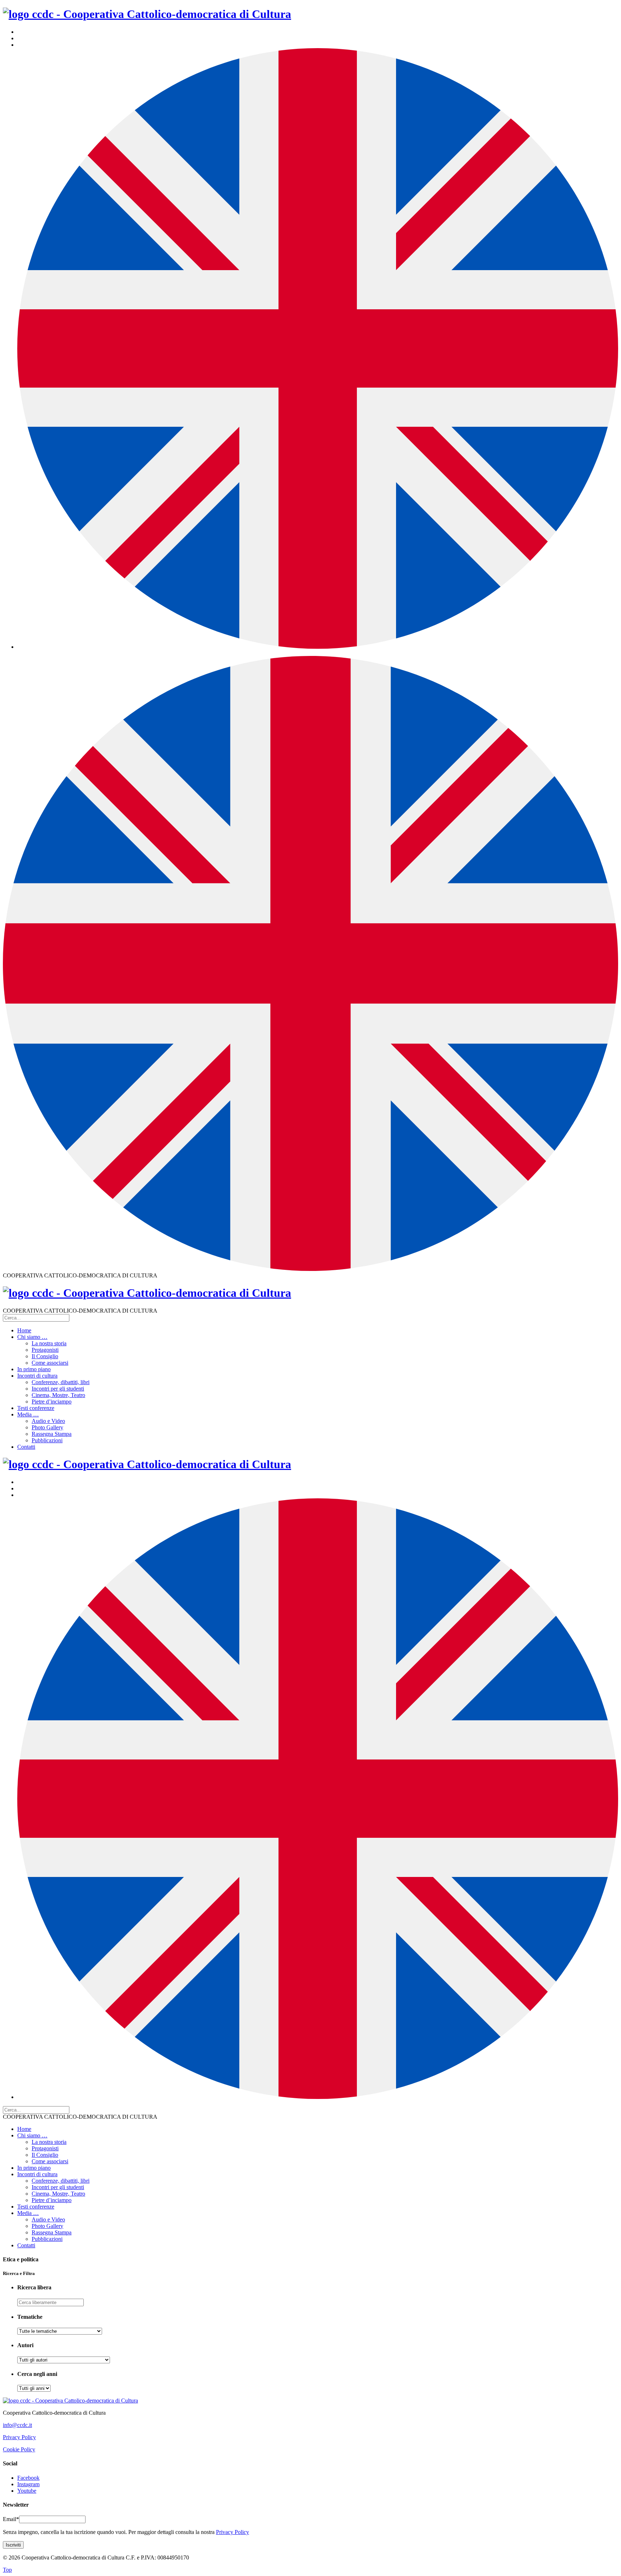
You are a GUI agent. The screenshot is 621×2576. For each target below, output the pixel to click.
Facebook (28, 2478)
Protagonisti (45, 1350)
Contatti (26, 1447)
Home (24, 1330)
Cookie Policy (19, 2449)
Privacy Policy (19, 2437)
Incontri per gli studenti (58, 1389)
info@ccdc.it (17, 2425)
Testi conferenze (36, 1408)
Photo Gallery (47, 1427)
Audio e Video (48, 1421)
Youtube (27, 2491)
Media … (28, 1414)
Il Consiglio (45, 1356)
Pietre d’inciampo (52, 1402)
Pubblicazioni (47, 1440)
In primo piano (34, 1369)
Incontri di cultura (37, 1376)
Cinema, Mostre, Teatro (58, 1395)
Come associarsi (50, 1363)
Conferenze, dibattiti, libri (61, 1382)
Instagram (28, 2484)
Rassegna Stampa (52, 1434)
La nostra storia (49, 1343)
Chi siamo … (32, 1337)
